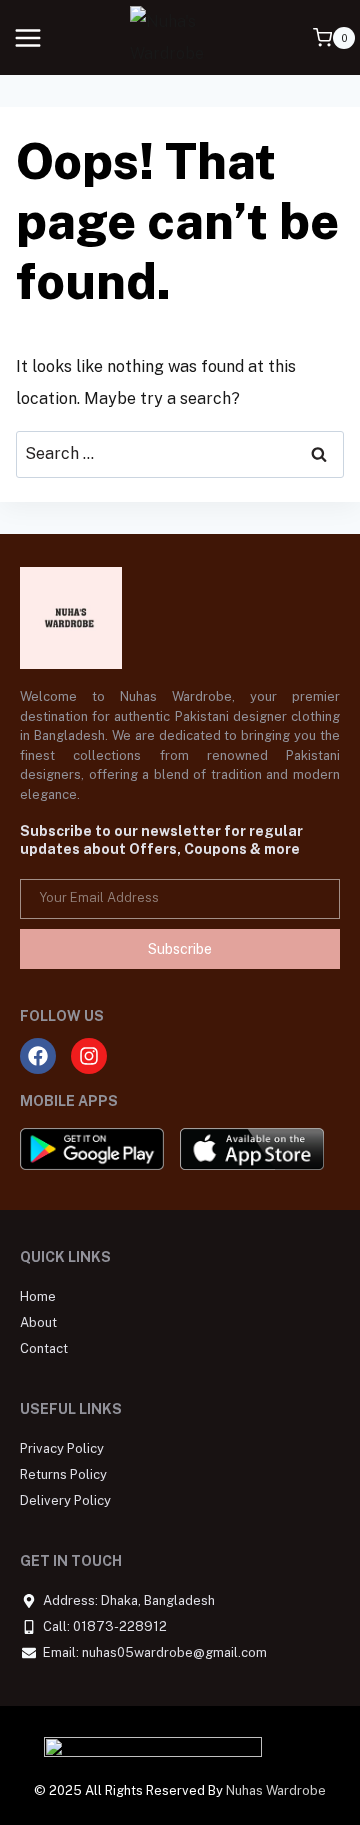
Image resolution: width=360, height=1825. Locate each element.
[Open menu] (28, 37)
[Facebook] (38, 1056)
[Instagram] (89, 1056)
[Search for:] (180, 453)
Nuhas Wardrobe (276, 1790)
